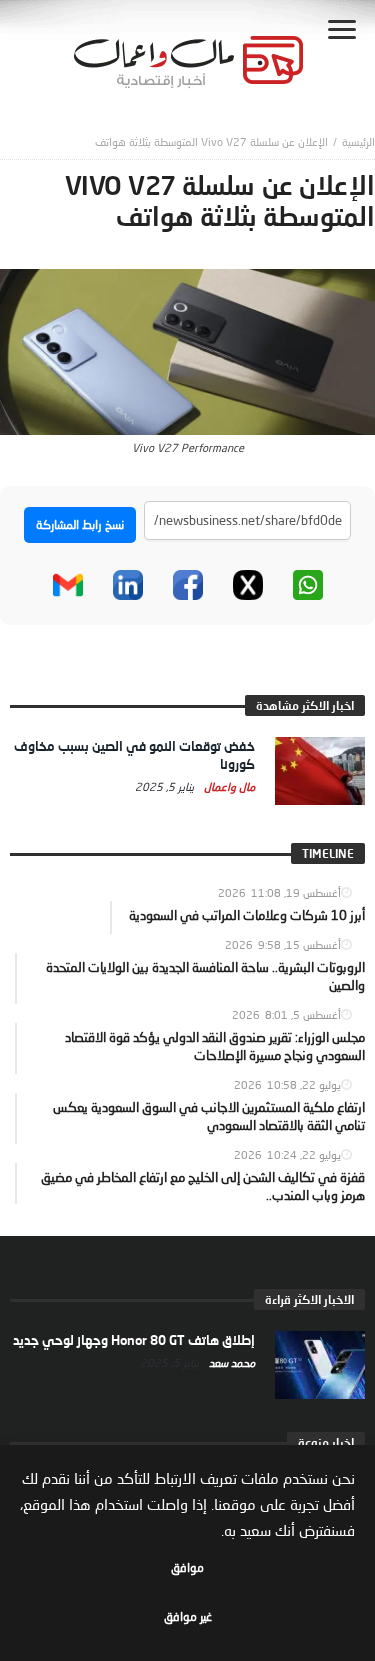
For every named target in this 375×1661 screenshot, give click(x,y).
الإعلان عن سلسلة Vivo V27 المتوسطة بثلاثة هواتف (211, 141)
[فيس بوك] (188, 585)
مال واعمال (228, 786)
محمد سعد (230, 1362)
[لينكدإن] (128, 585)
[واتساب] (308, 585)
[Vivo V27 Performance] (187, 350)
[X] (248, 585)
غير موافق (188, 1616)
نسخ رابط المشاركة (80, 524)
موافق (187, 1567)
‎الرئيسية (358, 141)
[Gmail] (68, 585)
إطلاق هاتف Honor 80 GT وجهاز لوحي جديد (134, 1340)
